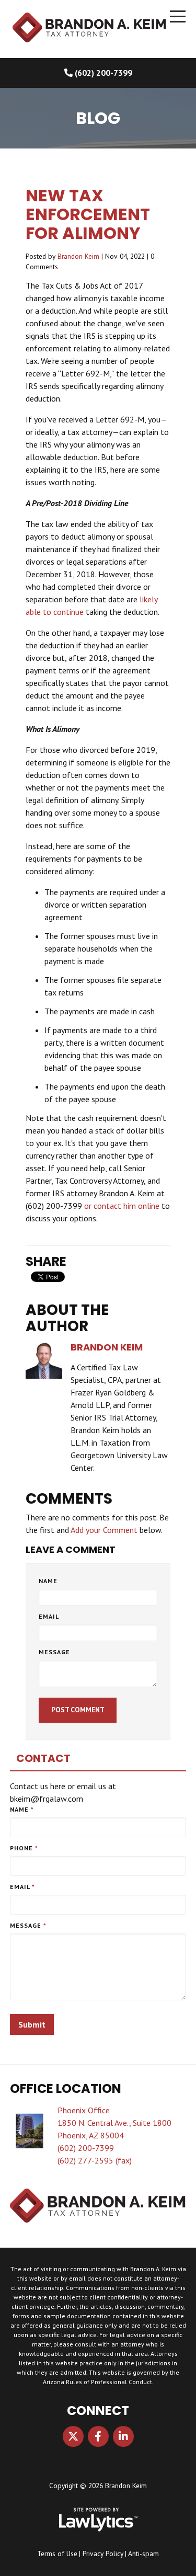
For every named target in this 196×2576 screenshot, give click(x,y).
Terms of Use (57, 2554)
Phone (24, 1848)
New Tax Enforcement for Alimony (88, 214)
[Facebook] (98, 2436)
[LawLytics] (98, 2520)
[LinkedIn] (123, 2436)
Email (49, 1616)
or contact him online (122, 1206)
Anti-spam (143, 2554)
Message (54, 1652)
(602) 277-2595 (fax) (95, 2160)
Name (48, 1581)
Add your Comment (104, 1530)
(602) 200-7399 (103, 73)
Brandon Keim (78, 256)
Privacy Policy (103, 2554)
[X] (73, 2436)
